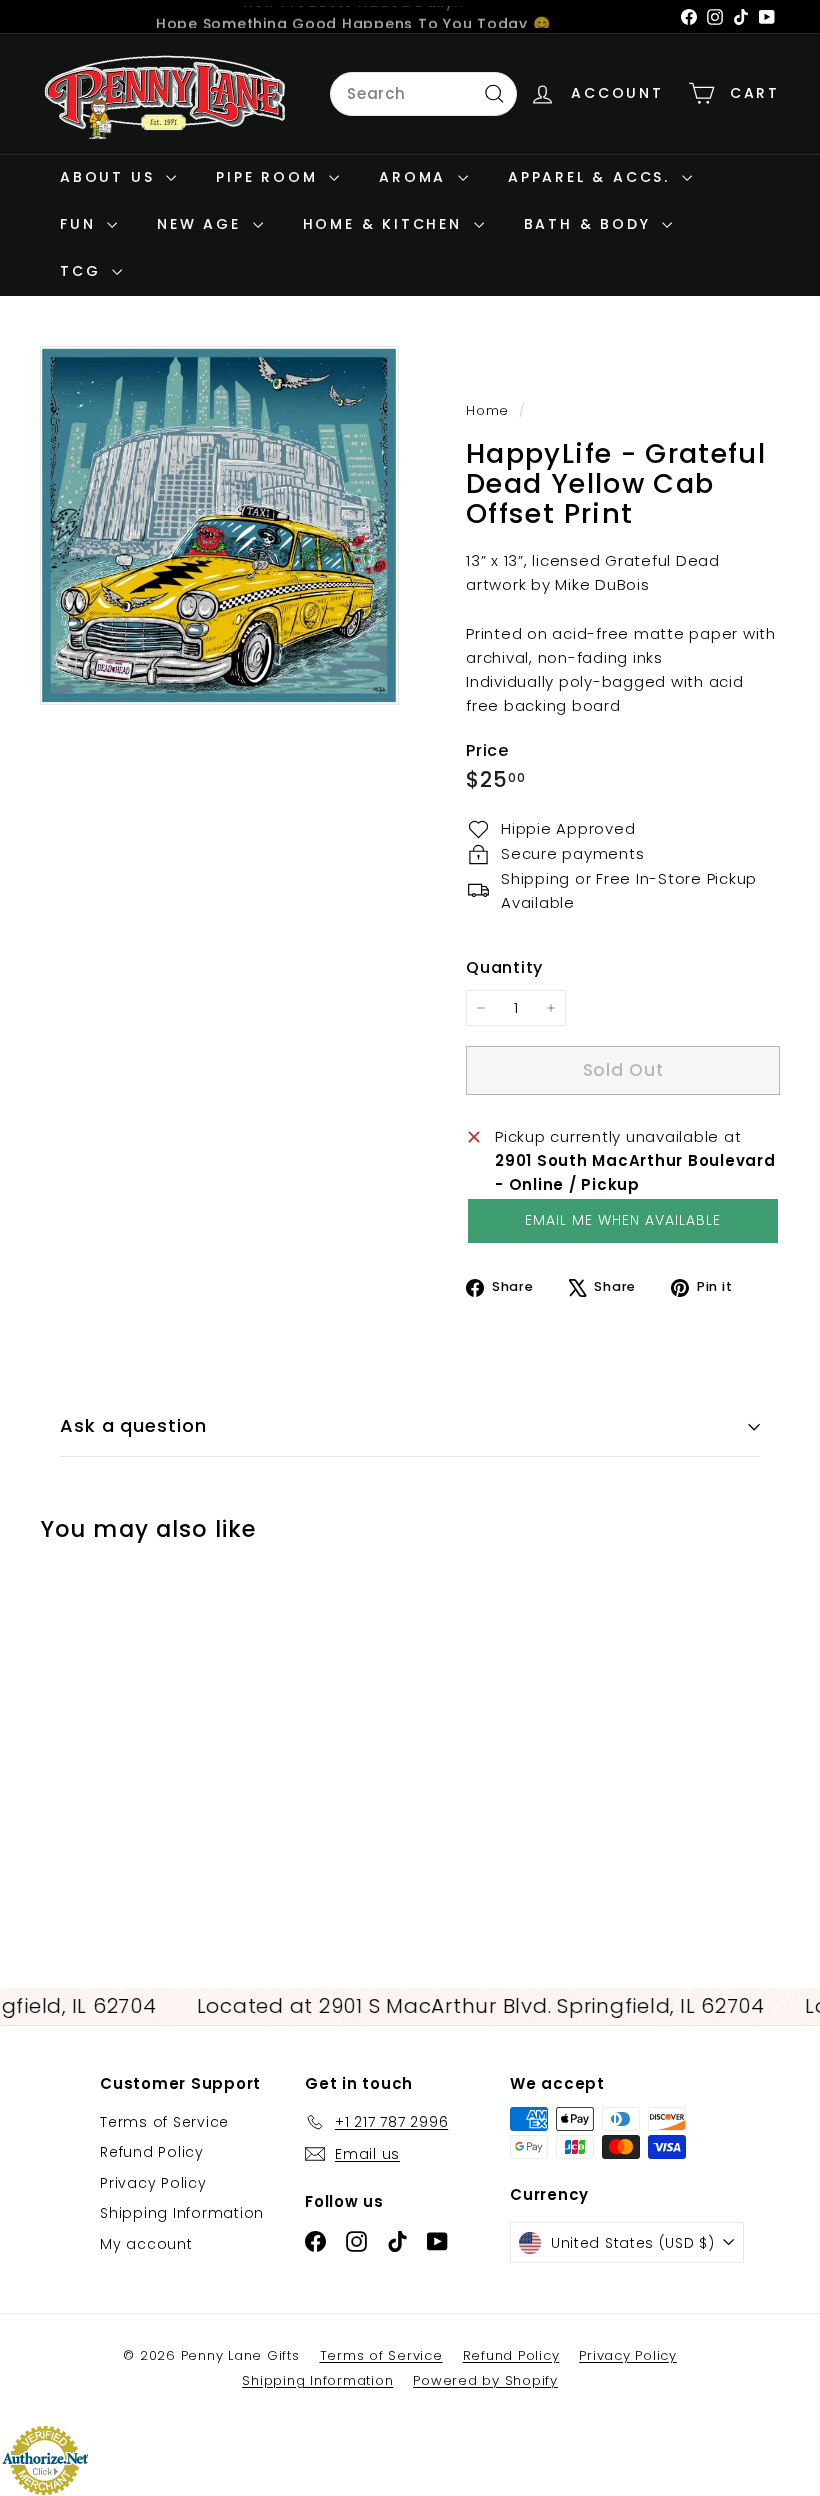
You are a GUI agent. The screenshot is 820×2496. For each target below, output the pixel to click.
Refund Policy (152, 2152)
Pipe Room (270, 177)
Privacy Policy (153, 2183)
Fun (81, 224)
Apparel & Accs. (592, 177)
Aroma (416, 177)
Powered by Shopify (485, 2380)
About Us (110, 177)
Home (490, 410)
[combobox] (423, 94)
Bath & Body (591, 224)
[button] (623, 1221)
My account (146, 2244)
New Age (202, 224)
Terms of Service (164, 2122)
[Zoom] (219, 525)
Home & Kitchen (386, 224)
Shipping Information (182, 2213)
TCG (83, 271)
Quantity (504, 967)
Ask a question (133, 1425)
